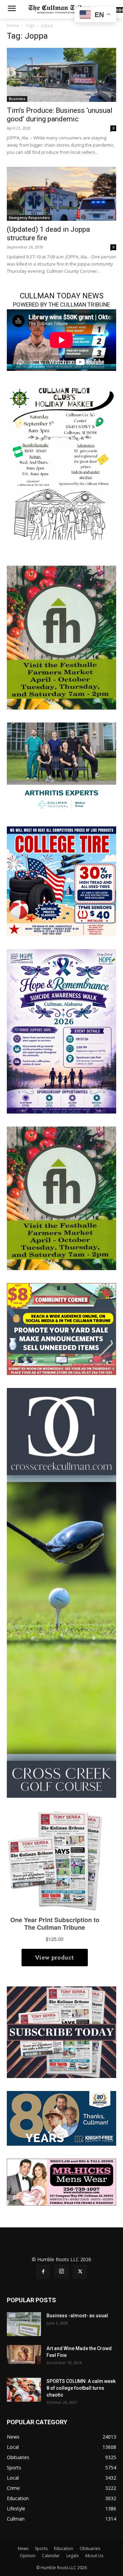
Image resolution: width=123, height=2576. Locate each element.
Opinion (28, 2556)
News (23, 2548)
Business (17, 99)
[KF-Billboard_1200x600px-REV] (61, 2118)
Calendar (51, 2556)
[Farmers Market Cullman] (61, 637)
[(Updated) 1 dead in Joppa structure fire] (61, 194)
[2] (61, 767)
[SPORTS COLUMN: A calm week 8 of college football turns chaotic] (24, 2390)
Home (13, 25)
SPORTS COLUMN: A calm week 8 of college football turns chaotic (81, 2388)
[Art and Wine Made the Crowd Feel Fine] (24, 2355)
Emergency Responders (29, 218)
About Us (94, 2556)
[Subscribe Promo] (61, 2032)
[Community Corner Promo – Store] (61, 1328)
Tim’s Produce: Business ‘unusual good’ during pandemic (60, 115)
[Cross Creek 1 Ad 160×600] (61, 1592)
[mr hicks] (61, 2181)
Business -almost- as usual (77, 2316)
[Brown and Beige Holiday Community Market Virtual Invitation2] (61, 462)
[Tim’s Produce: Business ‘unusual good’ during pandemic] (61, 75)
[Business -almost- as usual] (24, 2324)
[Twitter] (80, 2272)
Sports (41, 2548)
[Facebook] (43, 2272)
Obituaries (90, 2548)
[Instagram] (61, 2271)
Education (64, 2548)
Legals (72, 2556)
